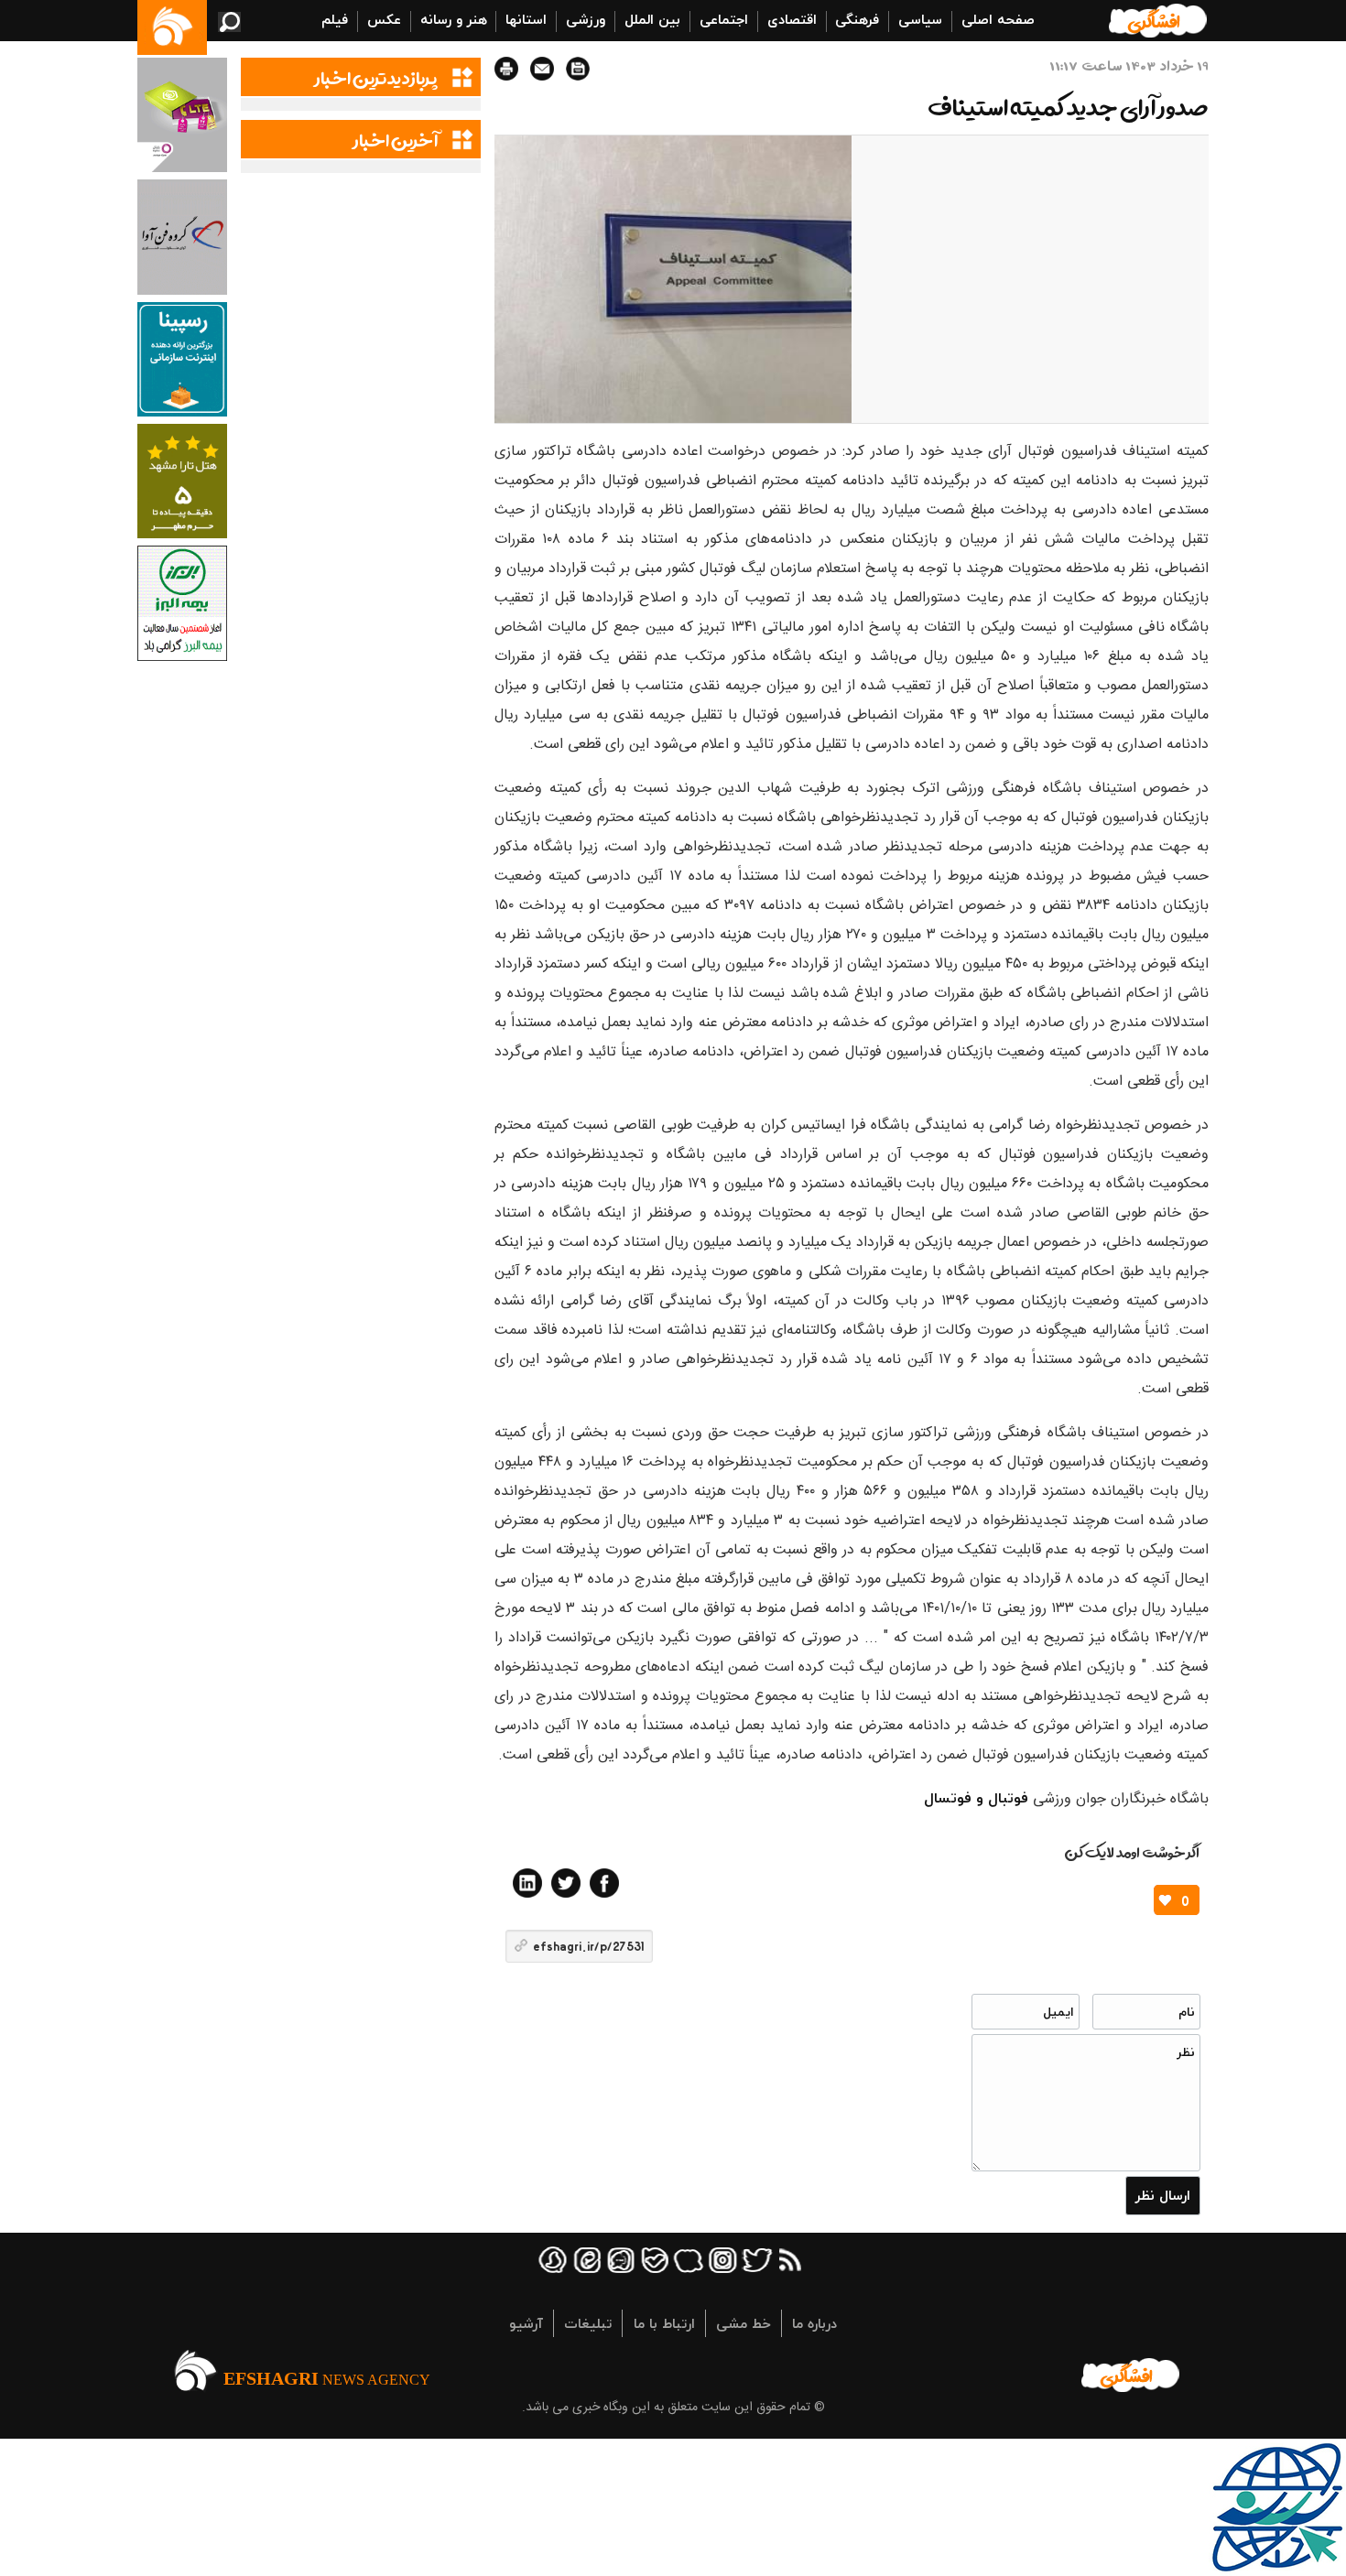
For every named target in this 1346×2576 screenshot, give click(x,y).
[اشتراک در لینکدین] (527, 1883)
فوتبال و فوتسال (976, 1798)
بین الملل (652, 19)
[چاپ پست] (506, 69)
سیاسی (920, 19)
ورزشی (586, 19)
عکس (384, 19)
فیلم (335, 19)
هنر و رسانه (454, 19)
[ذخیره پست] (578, 69)
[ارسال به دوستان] (542, 69)
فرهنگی (857, 19)
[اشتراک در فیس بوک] (604, 1883)
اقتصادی (792, 19)
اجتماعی (724, 19)
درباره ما (814, 2323)
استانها (526, 19)
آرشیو (526, 2323)
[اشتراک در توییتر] (566, 1883)
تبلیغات (588, 2323)
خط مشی (744, 2323)
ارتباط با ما (664, 2323)
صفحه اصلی (998, 19)
